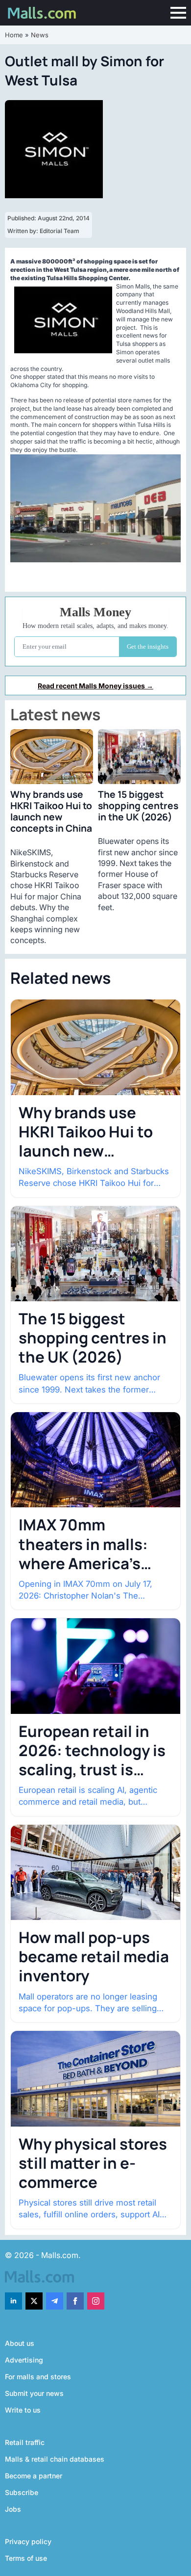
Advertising (24, 2360)
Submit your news (34, 2393)
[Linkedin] (13, 2301)
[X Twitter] (34, 2301)
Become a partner (34, 2476)
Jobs (13, 2509)
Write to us (23, 2410)
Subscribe (22, 2492)
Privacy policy (28, 2541)
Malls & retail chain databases (55, 2459)
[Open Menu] (178, 13)
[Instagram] (96, 2301)
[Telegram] (55, 2301)
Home (14, 35)
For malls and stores (38, 2377)
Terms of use (26, 2558)
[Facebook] (75, 2301)
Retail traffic (25, 2442)
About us (20, 2343)
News (40, 35)
